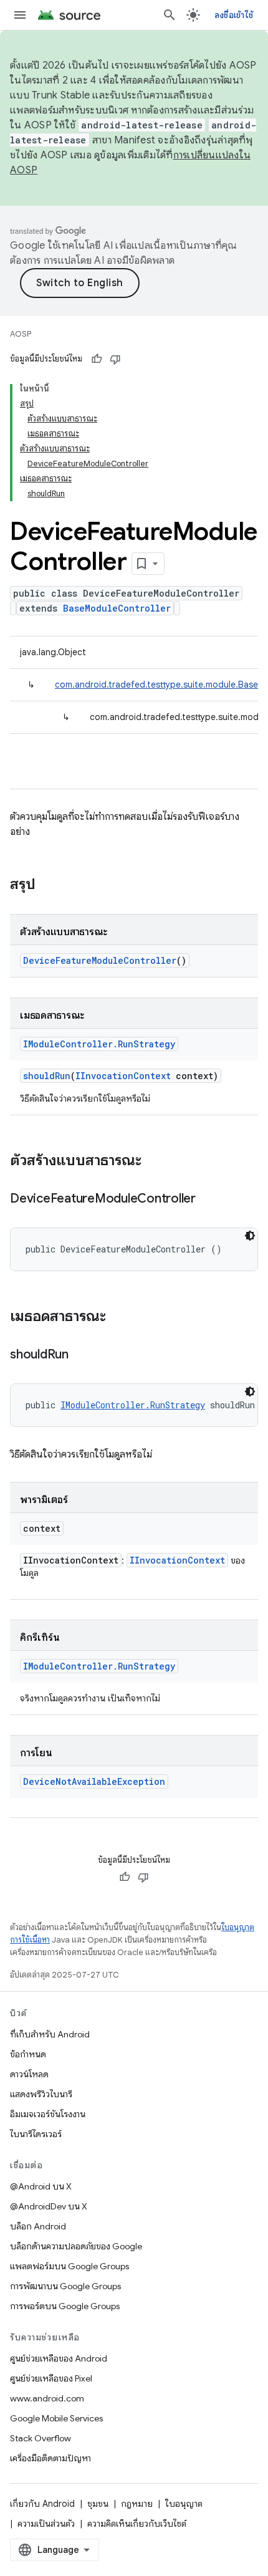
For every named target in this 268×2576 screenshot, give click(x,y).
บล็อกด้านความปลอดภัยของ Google (76, 2246)
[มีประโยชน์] (97, 359)
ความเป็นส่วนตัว (46, 2524)
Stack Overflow (41, 2438)
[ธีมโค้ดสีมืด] (250, 1236)
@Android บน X (41, 2186)
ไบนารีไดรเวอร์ (36, 2134)
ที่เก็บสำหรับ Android (50, 2034)
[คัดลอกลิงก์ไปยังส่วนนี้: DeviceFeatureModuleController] (208, 1199)
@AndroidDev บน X (49, 2206)
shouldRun (47, 1076)
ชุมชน (98, 2504)
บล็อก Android (38, 2226)
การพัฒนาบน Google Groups (65, 2286)
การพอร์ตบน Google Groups (65, 2306)
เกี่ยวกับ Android (42, 2504)
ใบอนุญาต (184, 2504)
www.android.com (47, 2398)
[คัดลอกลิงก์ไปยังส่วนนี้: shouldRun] (81, 1355)
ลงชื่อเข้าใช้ (234, 15)
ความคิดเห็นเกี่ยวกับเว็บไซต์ (137, 2524)
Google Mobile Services (56, 2418)
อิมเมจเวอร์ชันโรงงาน (48, 2114)
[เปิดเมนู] (20, 15)
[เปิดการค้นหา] (170, 15)
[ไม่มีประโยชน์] (115, 359)
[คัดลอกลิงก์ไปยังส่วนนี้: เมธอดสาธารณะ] (118, 1317)
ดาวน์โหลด (29, 2074)
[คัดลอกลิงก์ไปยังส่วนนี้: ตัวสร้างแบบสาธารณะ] (154, 1161)
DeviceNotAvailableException (94, 1781)
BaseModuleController (117, 608)
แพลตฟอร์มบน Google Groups (69, 2266)
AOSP (21, 334)
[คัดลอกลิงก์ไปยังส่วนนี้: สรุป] (48, 885)
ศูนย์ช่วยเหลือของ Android (59, 2358)
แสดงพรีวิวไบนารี (41, 2094)
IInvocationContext (123, 1076)
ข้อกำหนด (28, 2054)
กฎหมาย (137, 2504)
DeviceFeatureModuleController (100, 960)
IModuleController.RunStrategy (99, 1044)
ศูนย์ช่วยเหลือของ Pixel (51, 2378)
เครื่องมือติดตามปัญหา (50, 2458)
